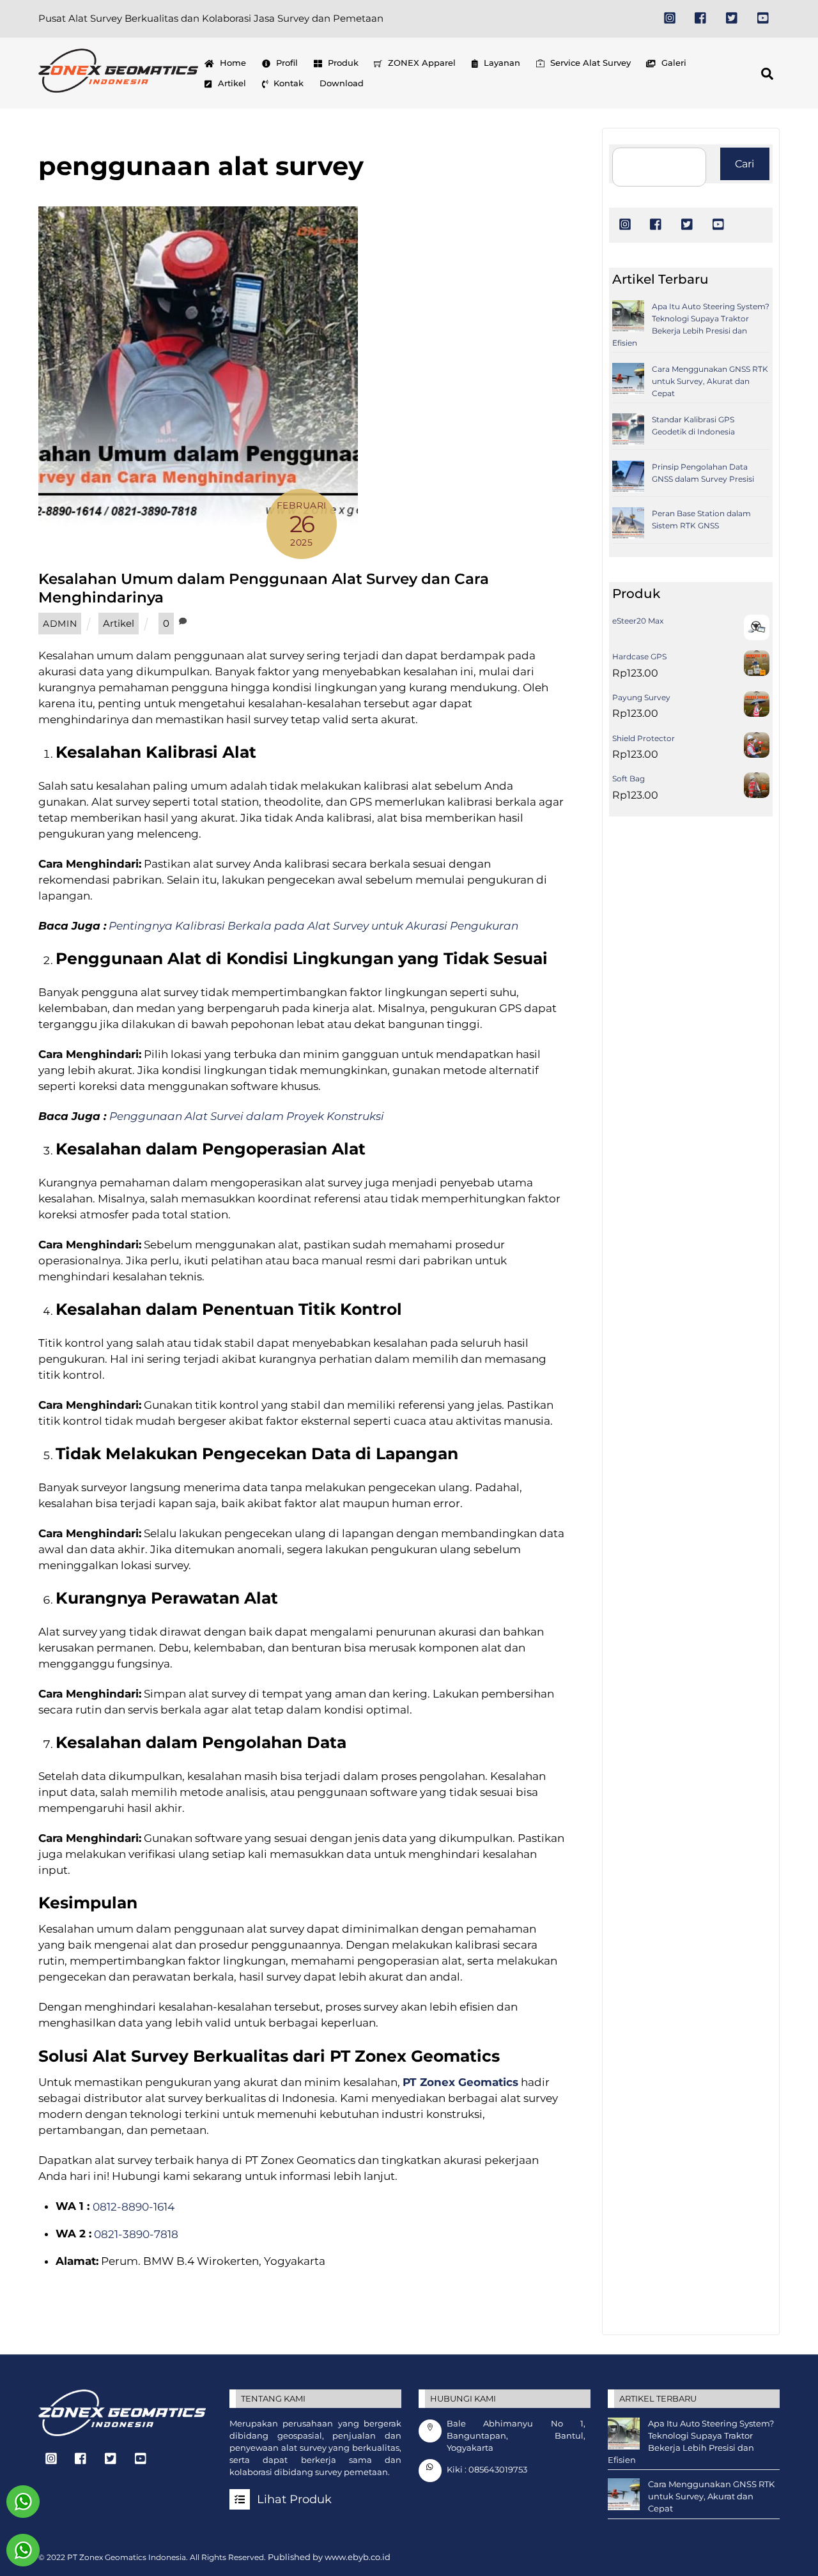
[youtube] (764, 17)
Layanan (501, 63)
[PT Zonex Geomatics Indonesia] (118, 87)
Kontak (287, 83)
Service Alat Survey (589, 63)
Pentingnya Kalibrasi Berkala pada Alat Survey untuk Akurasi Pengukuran (313, 926)
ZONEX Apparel (421, 63)
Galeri (673, 63)
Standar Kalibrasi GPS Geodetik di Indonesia (693, 425)
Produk (342, 63)
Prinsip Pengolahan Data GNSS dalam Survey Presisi (703, 473)
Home (232, 63)
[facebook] (701, 17)
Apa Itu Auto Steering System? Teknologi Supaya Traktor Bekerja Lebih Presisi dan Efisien (691, 325)
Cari (745, 164)
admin (60, 624)
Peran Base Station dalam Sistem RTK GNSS (701, 519)
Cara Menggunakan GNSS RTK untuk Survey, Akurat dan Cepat (710, 381)
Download (342, 83)
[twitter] (732, 17)
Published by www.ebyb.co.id (329, 2557)
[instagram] (670, 17)
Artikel (231, 83)
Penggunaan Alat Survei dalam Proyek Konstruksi (247, 1116)
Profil (286, 63)
